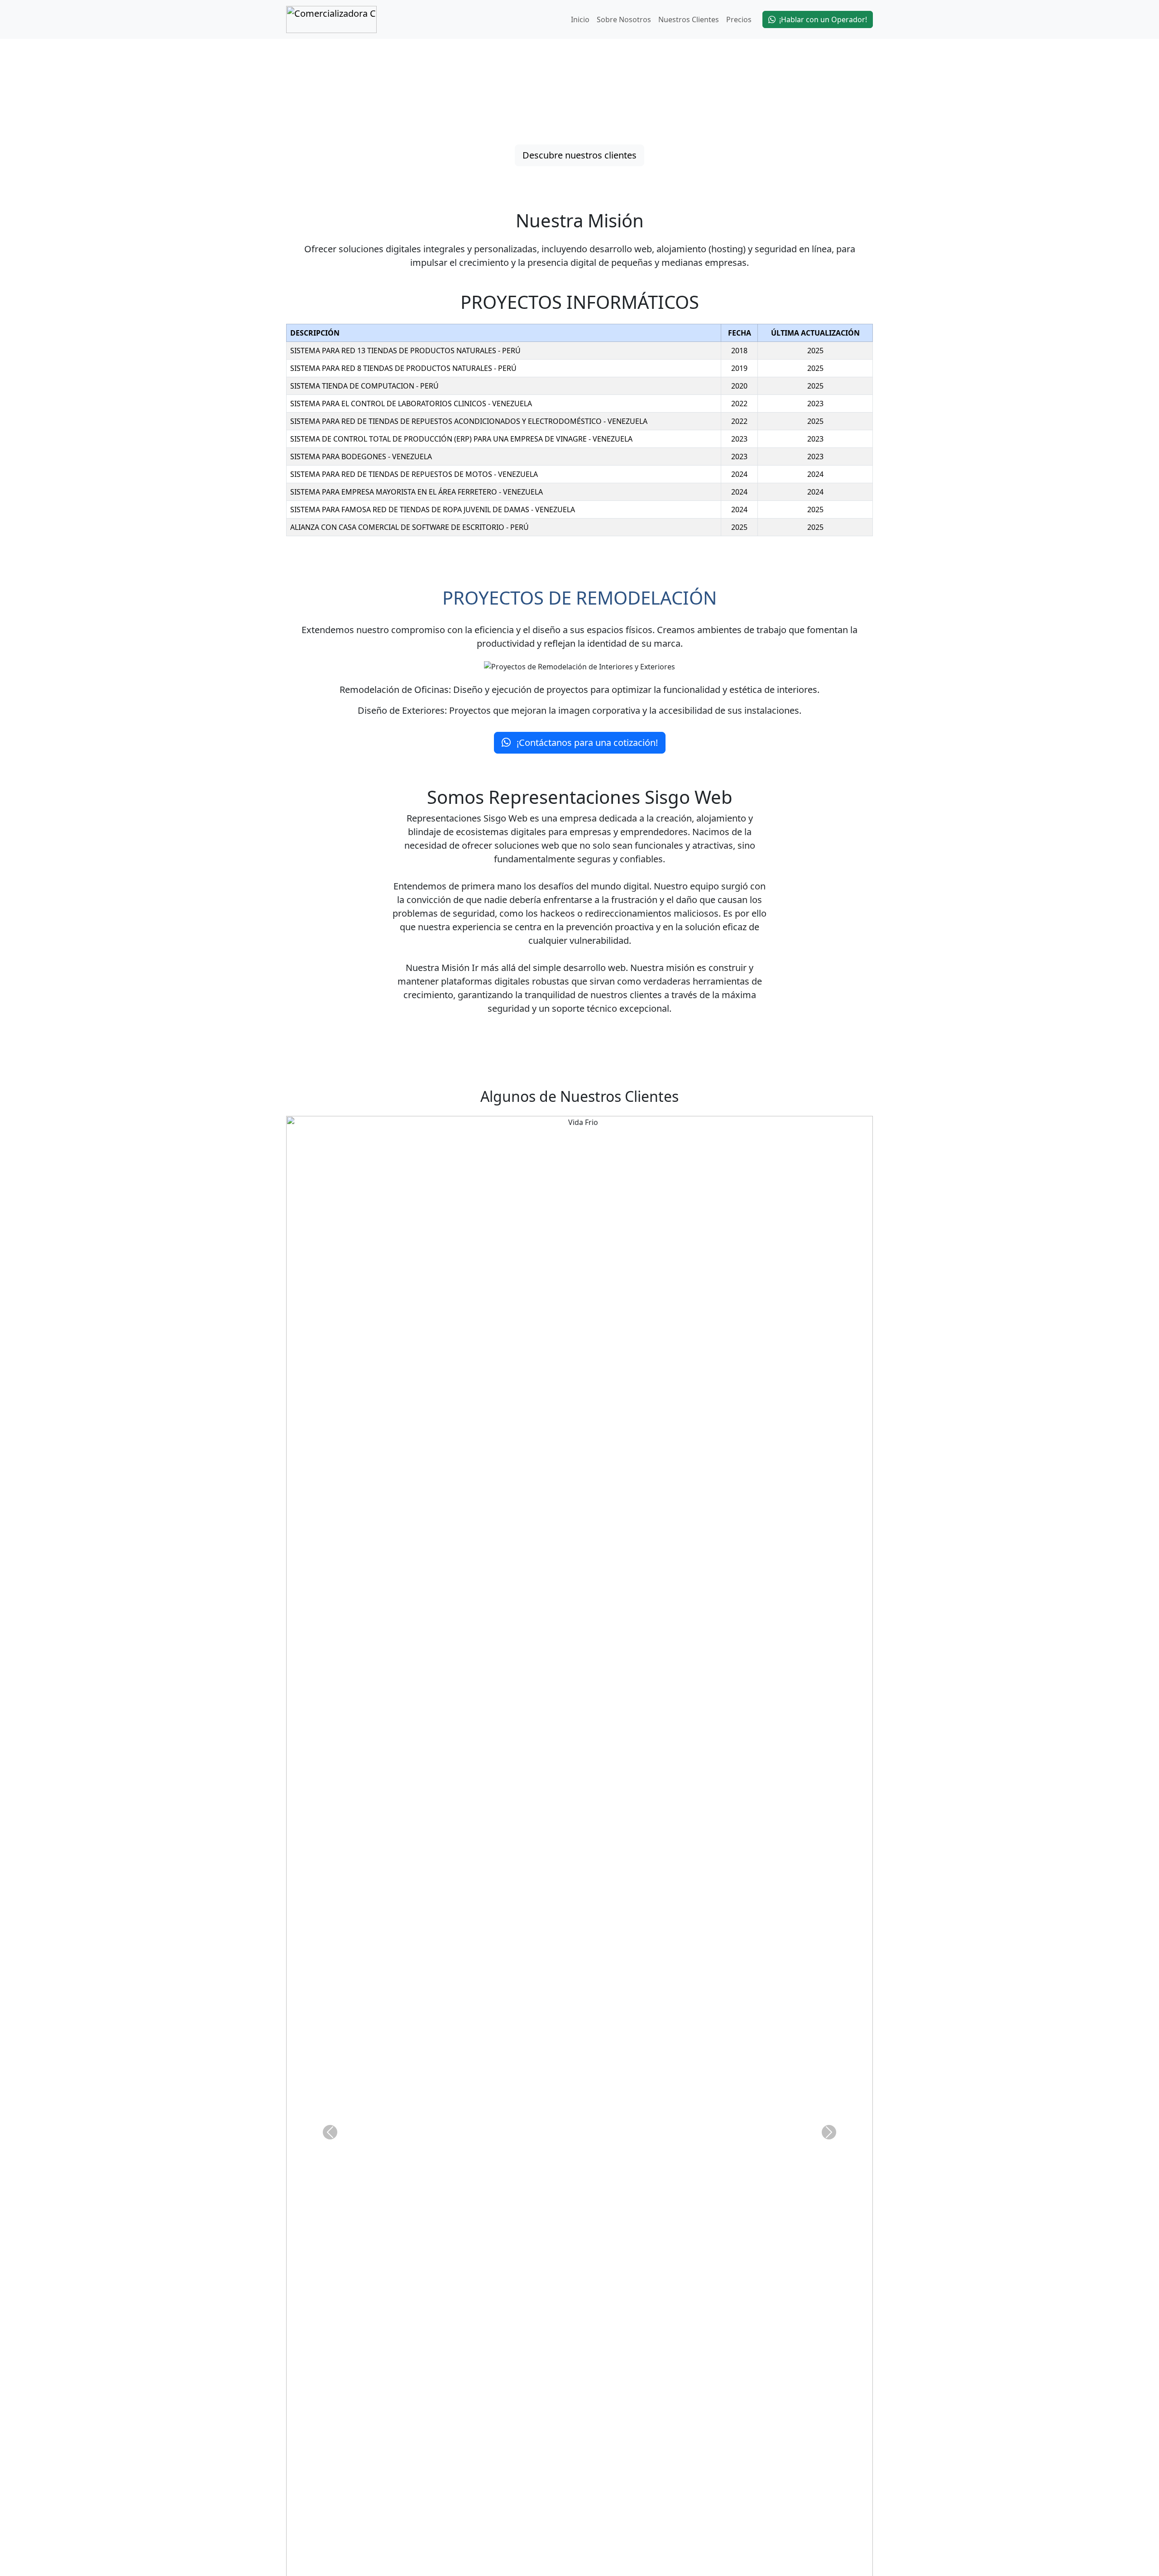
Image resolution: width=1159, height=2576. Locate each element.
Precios (739, 19)
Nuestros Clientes (689, 19)
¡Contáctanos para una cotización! (586, 743)
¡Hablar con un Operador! (823, 19)
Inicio (580, 19)
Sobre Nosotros (624, 19)
